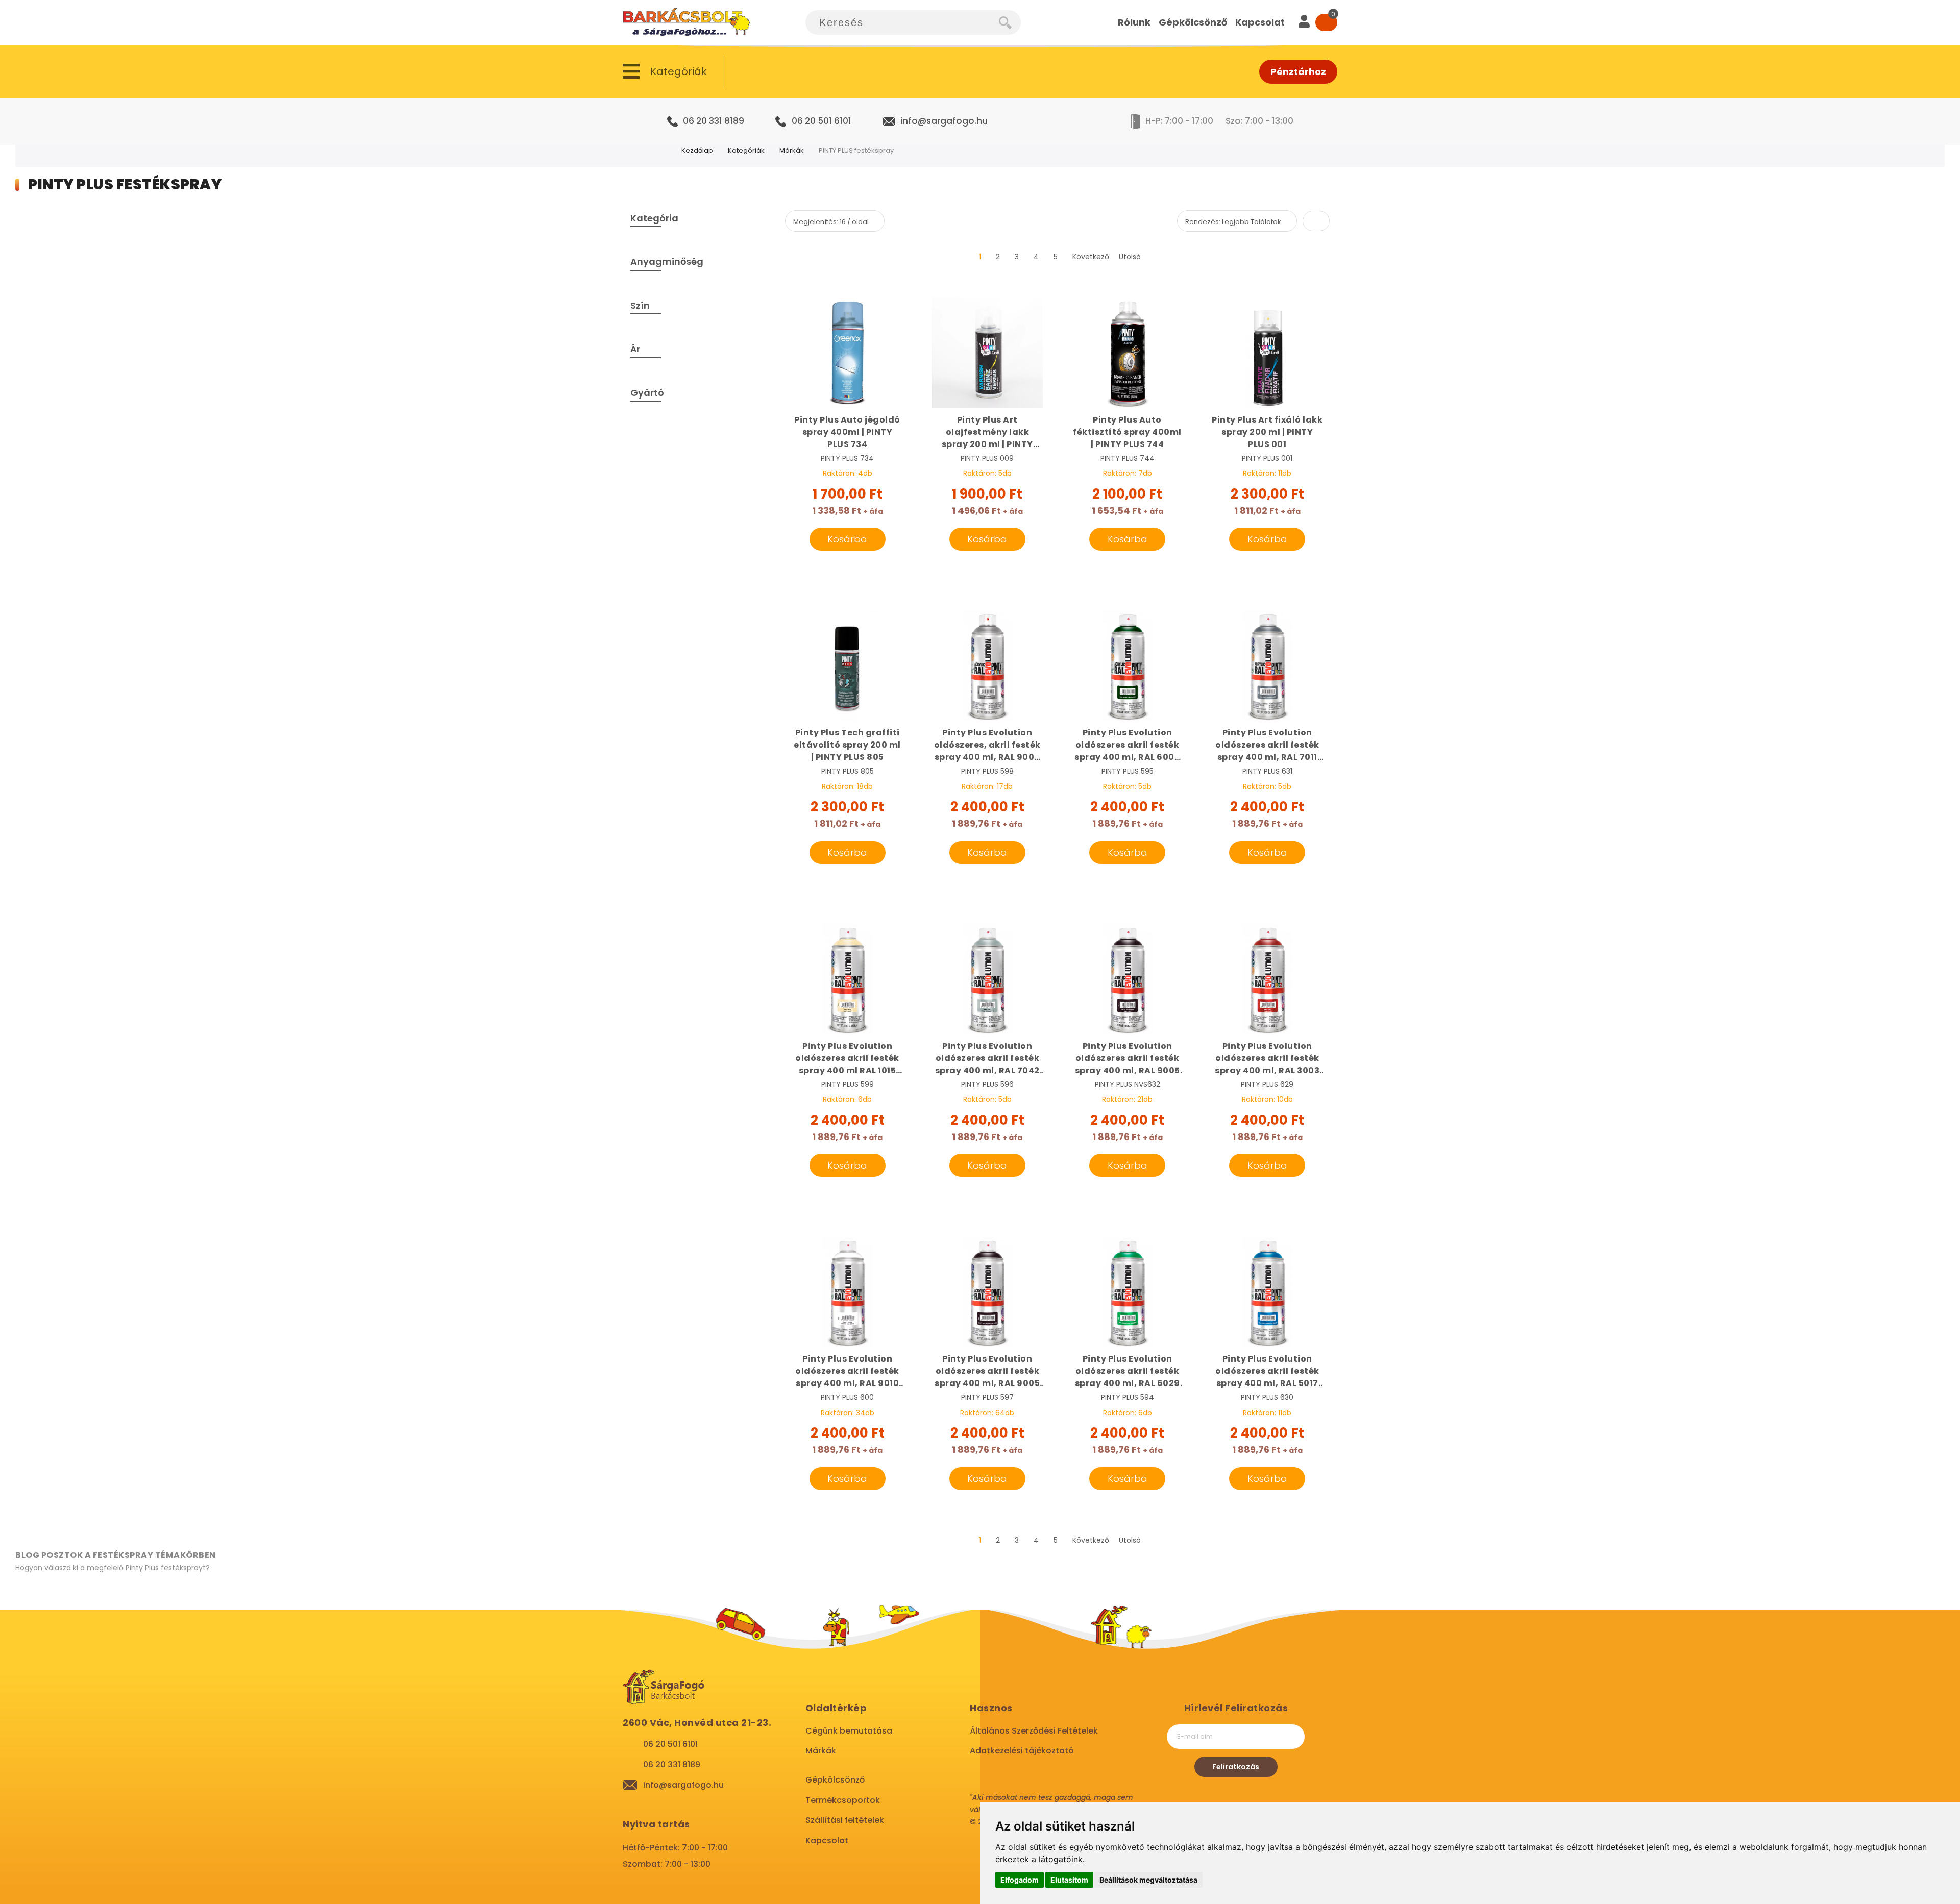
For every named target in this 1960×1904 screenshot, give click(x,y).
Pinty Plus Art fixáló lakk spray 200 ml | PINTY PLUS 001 (1267, 432)
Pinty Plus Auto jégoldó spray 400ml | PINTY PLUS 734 (847, 432)
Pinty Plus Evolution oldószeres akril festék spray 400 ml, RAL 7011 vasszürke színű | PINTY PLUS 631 (1267, 745)
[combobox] (902, 22)
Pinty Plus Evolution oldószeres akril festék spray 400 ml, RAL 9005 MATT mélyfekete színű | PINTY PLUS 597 (987, 1371)
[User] (1304, 22)
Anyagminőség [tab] (667, 262)
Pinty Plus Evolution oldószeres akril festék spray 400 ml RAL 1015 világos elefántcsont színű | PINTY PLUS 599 (847, 1058)
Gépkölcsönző (835, 1780)
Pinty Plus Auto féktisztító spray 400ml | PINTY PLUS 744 (1127, 432)
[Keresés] (1010, 22)
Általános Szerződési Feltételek (1034, 1731)
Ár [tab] (635, 349)
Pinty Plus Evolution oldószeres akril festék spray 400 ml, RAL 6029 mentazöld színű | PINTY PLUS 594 (1128, 1371)
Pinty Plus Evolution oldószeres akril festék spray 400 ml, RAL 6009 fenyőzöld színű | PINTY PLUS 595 (1127, 745)
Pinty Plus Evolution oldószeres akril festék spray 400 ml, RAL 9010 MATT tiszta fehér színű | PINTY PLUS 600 (847, 1371)
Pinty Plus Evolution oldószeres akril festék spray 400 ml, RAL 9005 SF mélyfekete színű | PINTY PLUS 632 (1128, 1058)
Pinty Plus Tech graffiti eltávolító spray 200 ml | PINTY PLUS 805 (847, 745)
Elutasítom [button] (1069, 1880)
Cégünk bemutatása (849, 1731)
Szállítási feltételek (845, 1820)
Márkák (792, 150)
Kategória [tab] (654, 218)
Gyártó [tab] (647, 393)
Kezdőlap (697, 150)
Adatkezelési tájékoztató (1022, 1751)
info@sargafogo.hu (944, 121)
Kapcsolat (827, 1840)
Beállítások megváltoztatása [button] (1148, 1880)
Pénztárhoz (1298, 72)
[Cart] (1326, 22)
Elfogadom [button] (1020, 1880)
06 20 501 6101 (822, 121)
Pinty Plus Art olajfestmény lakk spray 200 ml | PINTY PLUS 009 (987, 432)
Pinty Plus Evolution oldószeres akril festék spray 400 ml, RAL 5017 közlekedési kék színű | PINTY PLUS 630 (1267, 1371)
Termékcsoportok (843, 1800)
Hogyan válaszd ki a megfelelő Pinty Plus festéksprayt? (113, 1568)
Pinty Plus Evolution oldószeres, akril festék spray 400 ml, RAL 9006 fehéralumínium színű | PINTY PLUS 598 (987, 745)
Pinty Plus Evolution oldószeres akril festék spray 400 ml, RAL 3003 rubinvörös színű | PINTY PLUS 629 (1267, 1058)
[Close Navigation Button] (102, 10)
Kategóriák (746, 150)
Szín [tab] (640, 305)
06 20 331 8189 (714, 121)
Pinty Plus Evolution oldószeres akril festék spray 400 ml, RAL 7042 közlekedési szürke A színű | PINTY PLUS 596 (987, 1058)
